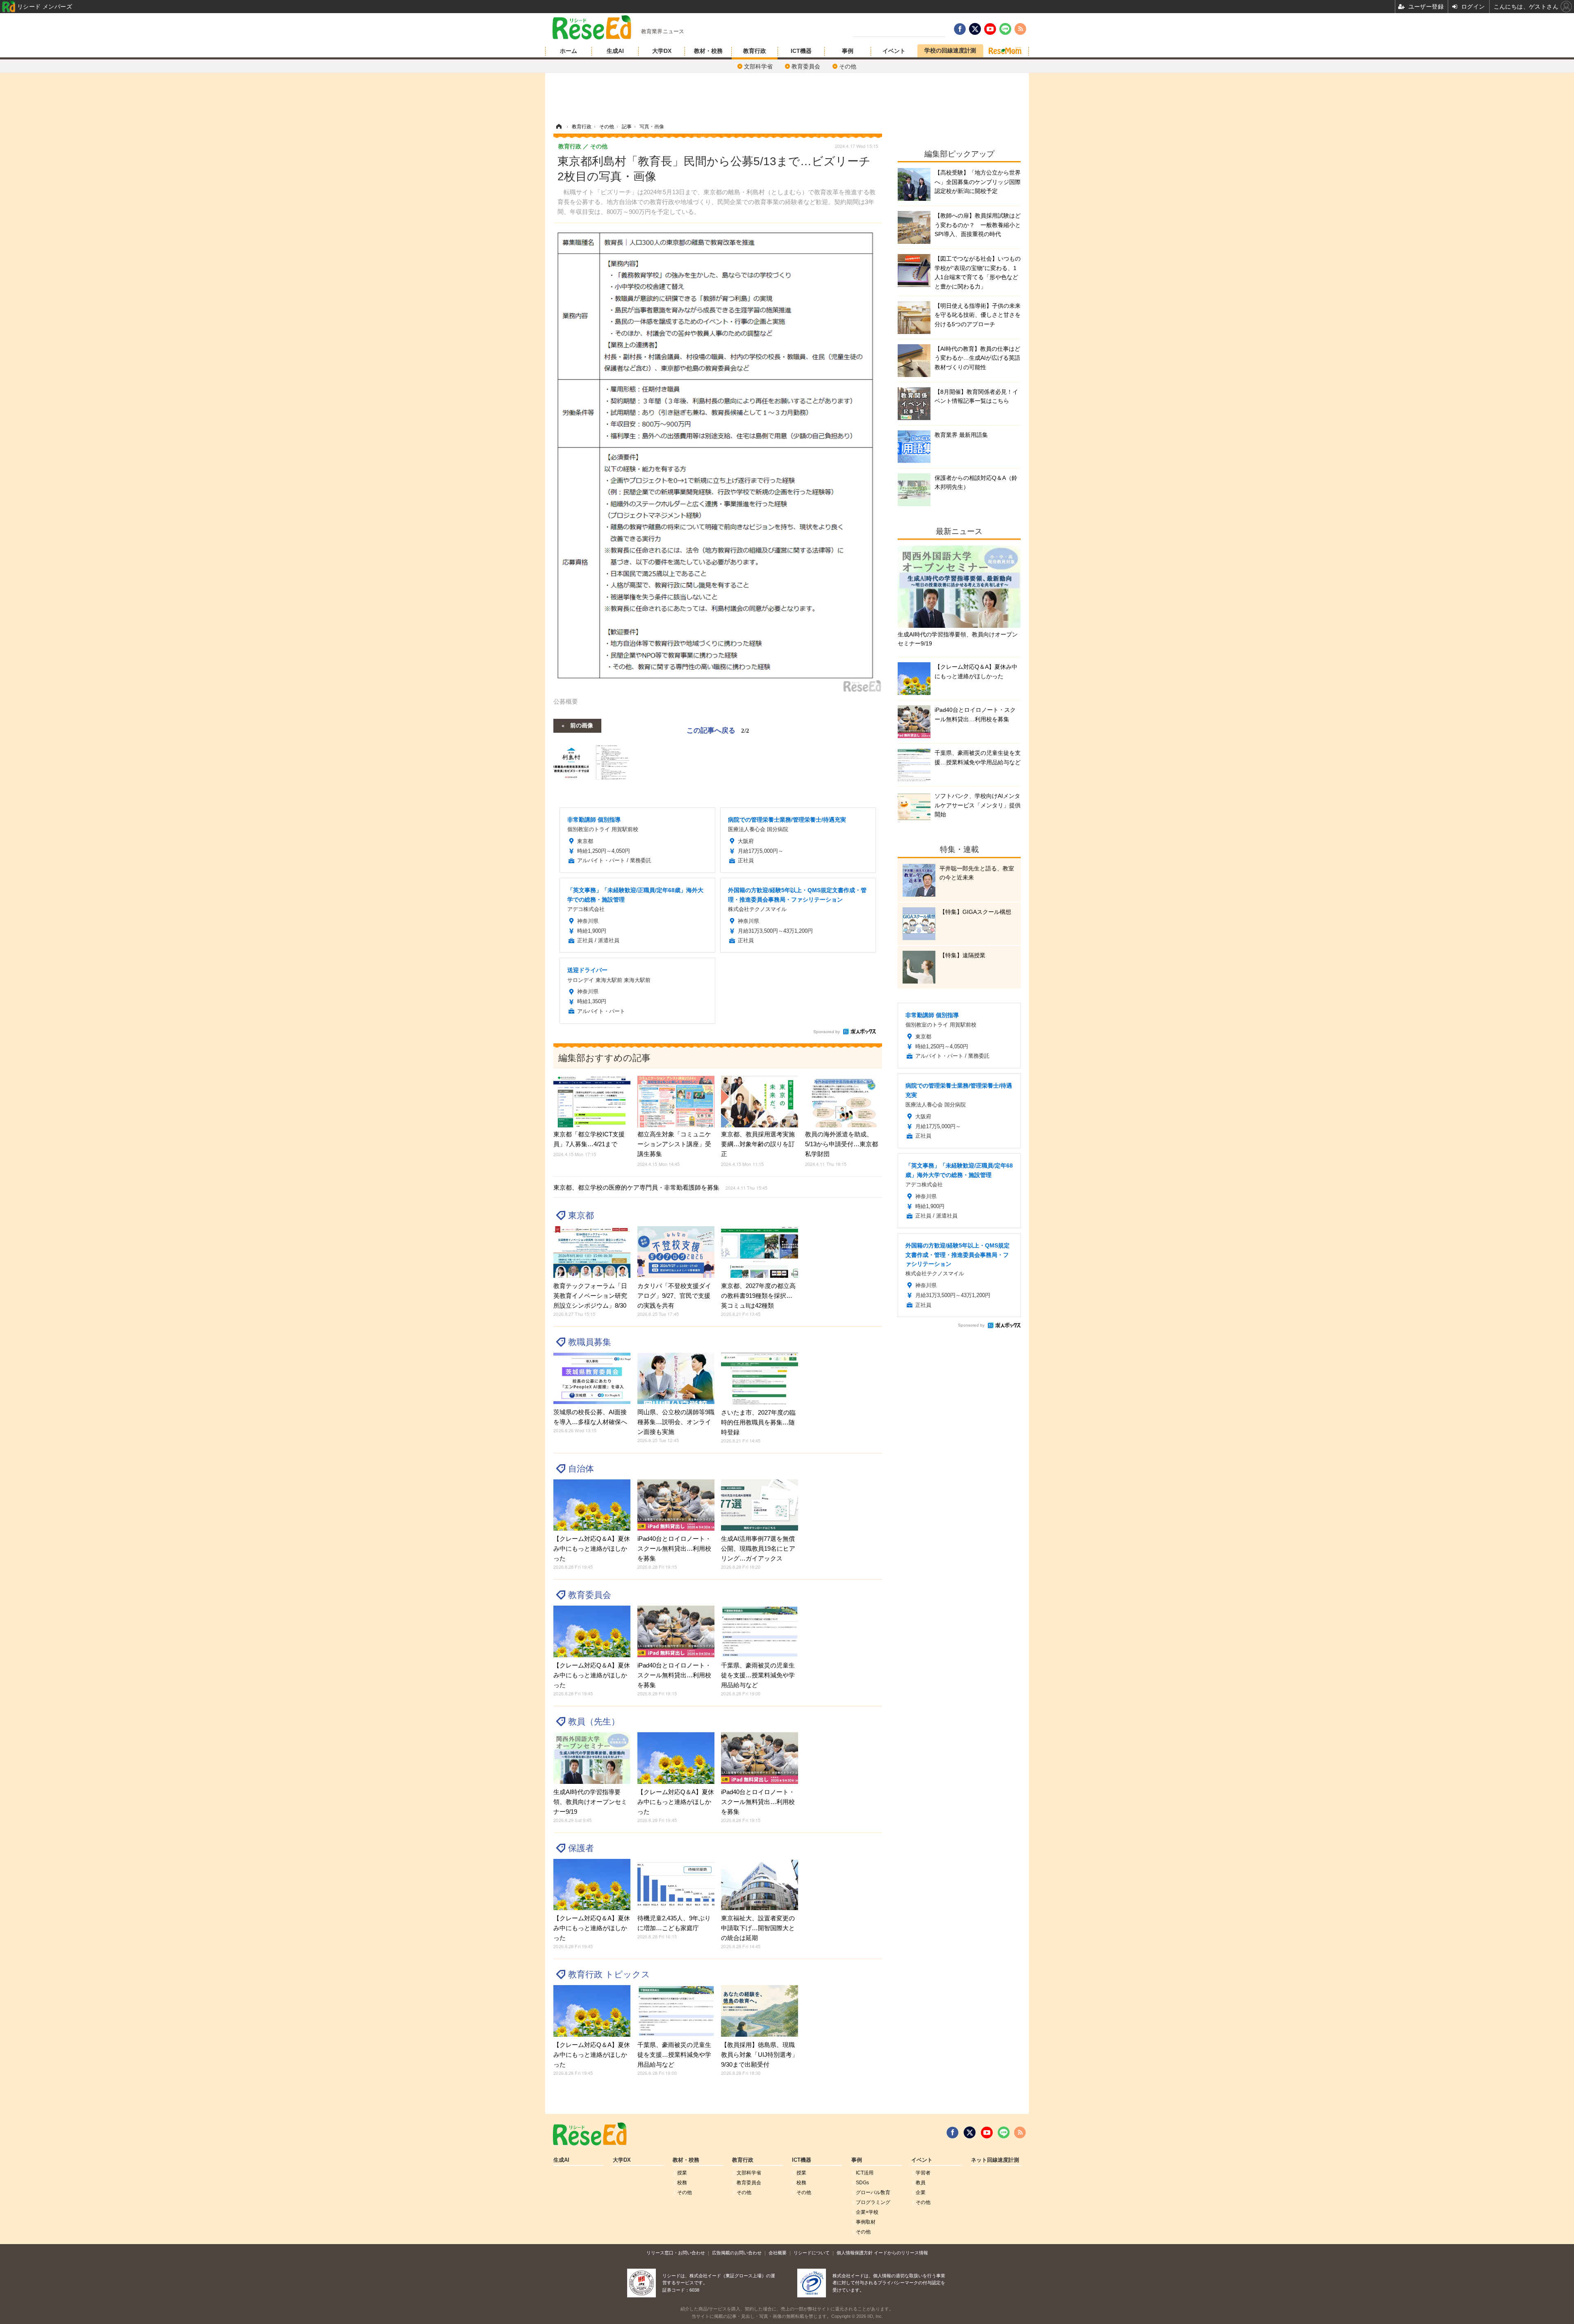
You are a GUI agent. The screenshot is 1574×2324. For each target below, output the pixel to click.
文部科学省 (758, 66)
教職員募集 (590, 1342)
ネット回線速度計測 (995, 2160)
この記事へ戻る (718, 730)
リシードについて (812, 2253)
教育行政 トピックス (609, 1974)
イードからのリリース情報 (901, 2253)
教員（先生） (594, 1721)
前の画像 (582, 725)
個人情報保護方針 (855, 2253)
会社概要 (778, 2253)
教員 (921, 2183)
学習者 (923, 2173)
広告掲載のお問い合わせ (737, 2253)
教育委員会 (806, 66)
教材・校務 (708, 51)
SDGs (862, 2183)
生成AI (615, 51)
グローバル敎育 (873, 2192)
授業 (682, 2173)
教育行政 (755, 51)
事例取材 (866, 2222)
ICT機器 (801, 51)
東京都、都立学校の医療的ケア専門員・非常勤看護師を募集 (660, 1187)
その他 (848, 66)
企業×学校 (867, 2212)
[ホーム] (559, 127)
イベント (894, 51)
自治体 (581, 1469)
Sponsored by (827, 1032)
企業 (921, 2192)
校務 (682, 2183)
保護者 (581, 1848)
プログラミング (873, 2202)
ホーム (569, 51)
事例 (848, 51)
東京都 (581, 1215)
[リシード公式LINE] (1004, 2133)
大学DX (662, 51)
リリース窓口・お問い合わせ (676, 2253)
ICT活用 (865, 2173)
